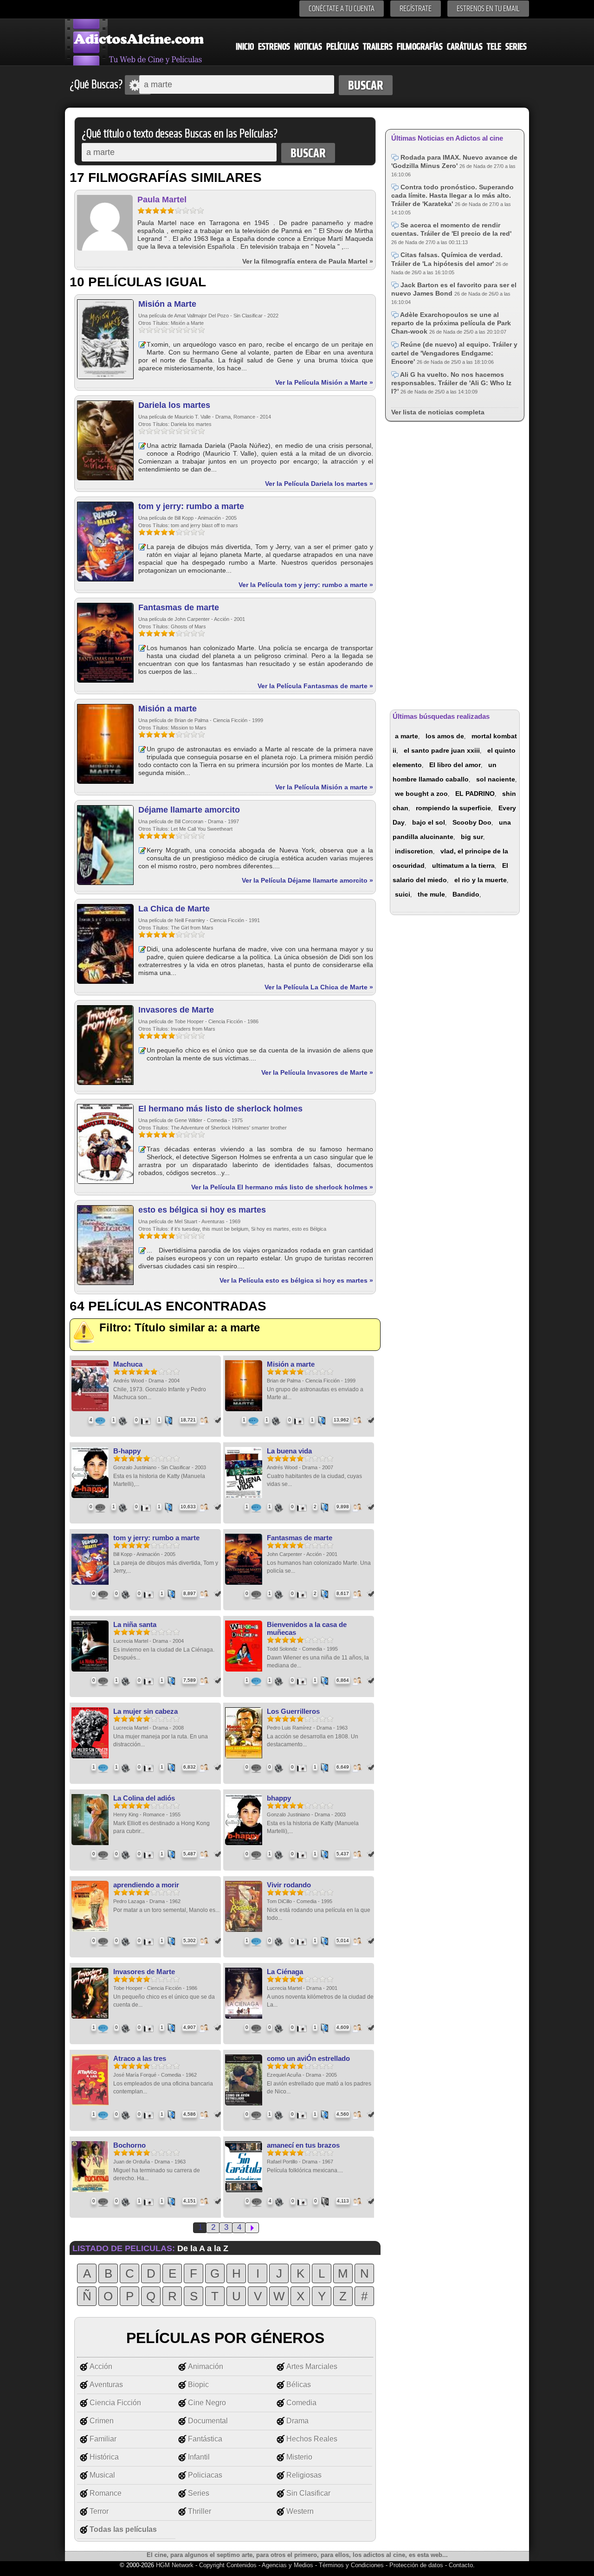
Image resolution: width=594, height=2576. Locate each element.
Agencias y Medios (287, 2565)
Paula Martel (162, 200)
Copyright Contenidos (228, 2565)
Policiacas (205, 2475)
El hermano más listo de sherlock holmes (220, 1109)
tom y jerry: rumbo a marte (191, 506)
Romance (106, 2493)
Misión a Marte (167, 304)
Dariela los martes (174, 405)
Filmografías (420, 47)
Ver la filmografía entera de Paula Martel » (308, 261)
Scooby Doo (472, 822)
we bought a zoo (421, 794)
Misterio (299, 2457)
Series (516, 47)
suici (403, 894)
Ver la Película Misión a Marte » (324, 382)
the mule (431, 894)
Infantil (199, 2457)
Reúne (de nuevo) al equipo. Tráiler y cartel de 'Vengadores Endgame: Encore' (454, 353)
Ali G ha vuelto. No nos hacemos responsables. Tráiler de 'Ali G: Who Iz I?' (451, 383)
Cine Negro (207, 2403)
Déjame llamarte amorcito (189, 810)
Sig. (252, 2228)
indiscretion (414, 851)
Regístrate (416, 9)
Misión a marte (168, 709)
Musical (102, 2475)
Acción (101, 2366)
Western (300, 2511)
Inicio (245, 47)
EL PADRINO (475, 794)
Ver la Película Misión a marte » (324, 787)
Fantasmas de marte (179, 607)
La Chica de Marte (174, 909)
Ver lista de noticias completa (438, 412)
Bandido (466, 894)
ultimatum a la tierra (463, 865)
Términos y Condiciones (352, 2565)
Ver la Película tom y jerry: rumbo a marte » (306, 585)
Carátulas (465, 47)
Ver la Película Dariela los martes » (319, 484)
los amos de (445, 736)
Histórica (104, 2457)
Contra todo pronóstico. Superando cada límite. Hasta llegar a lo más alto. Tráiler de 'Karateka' (452, 195)
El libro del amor (455, 765)
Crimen (102, 2421)
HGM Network (175, 2565)
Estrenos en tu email (488, 9)
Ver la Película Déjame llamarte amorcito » (307, 880)
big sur (472, 837)
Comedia (301, 2403)
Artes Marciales (312, 2366)
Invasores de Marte (176, 1010)
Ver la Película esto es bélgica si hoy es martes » (296, 1280)
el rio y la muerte (481, 880)
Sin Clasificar (308, 2493)
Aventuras (106, 2385)
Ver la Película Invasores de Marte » (317, 1072)
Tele (494, 47)
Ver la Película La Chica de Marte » (319, 987)
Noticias (308, 47)
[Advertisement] (455, 564)
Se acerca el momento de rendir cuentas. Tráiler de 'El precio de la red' (451, 229)
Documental (208, 2421)
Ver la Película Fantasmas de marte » (315, 686)
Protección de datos (416, 2565)
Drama (297, 2421)
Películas (342, 47)
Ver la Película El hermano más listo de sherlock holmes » (282, 1187)
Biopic (198, 2385)
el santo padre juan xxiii (442, 750)
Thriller (200, 2511)
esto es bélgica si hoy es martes (202, 1210)
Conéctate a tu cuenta (342, 9)
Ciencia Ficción (115, 2403)
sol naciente (496, 779)
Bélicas (299, 2385)
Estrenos (274, 47)
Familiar (103, 2439)
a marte (407, 736)
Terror (99, 2511)
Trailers (378, 47)
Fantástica (205, 2439)
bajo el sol (429, 822)
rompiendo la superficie (453, 808)
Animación (206, 2366)
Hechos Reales (312, 2439)
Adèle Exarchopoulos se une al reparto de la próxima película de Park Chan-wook (451, 323)
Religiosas (304, 2475)
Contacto (461, 2565)
